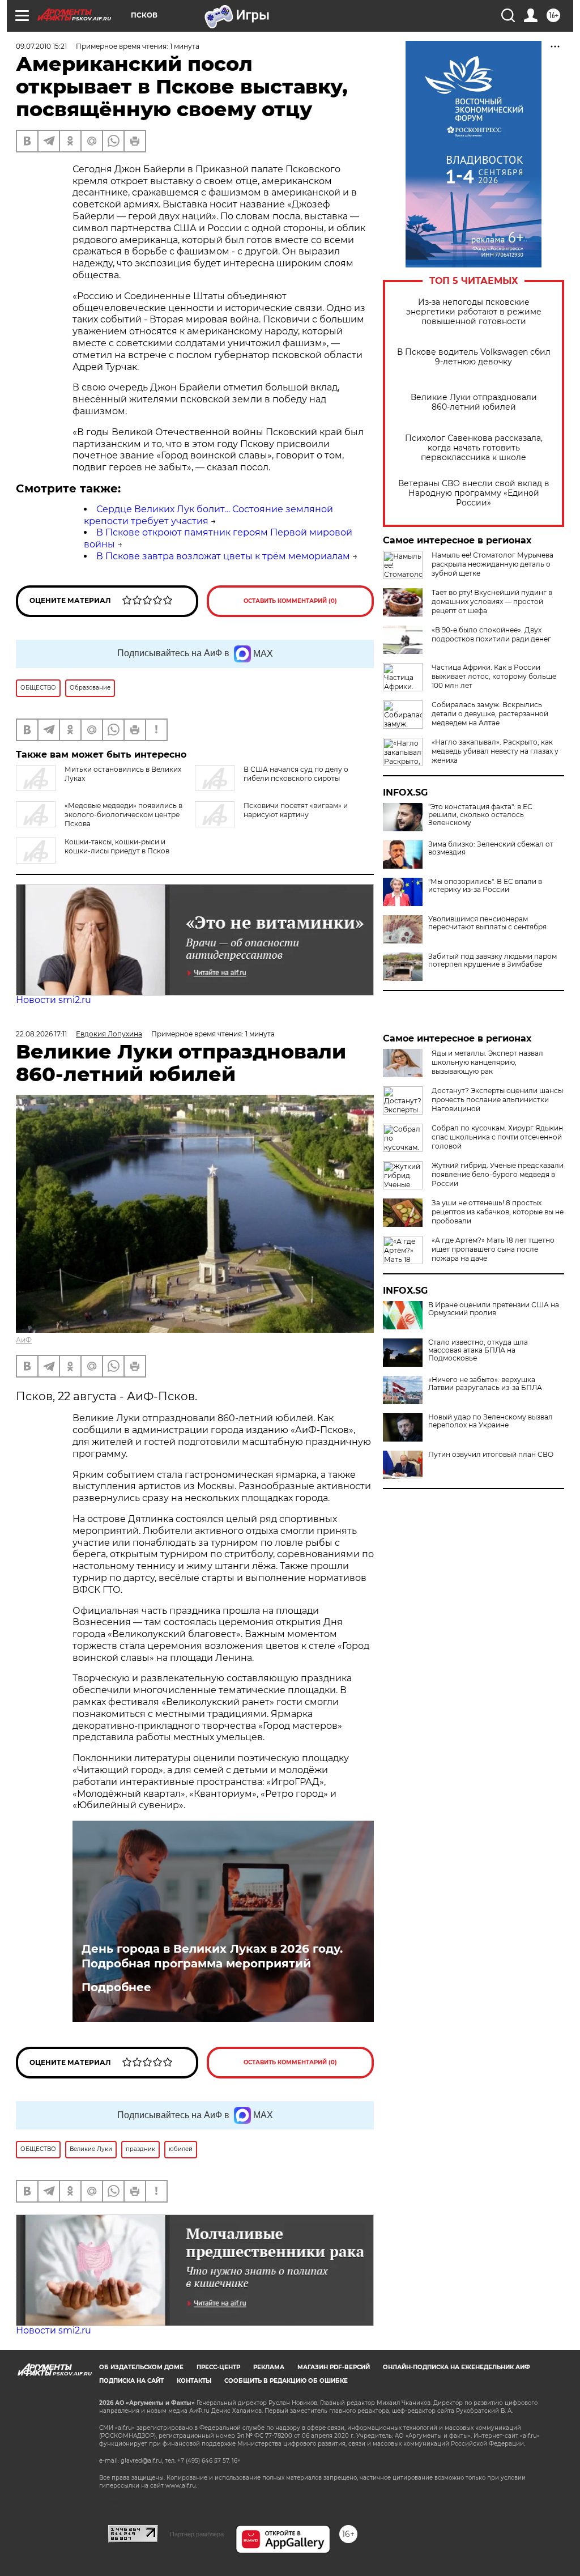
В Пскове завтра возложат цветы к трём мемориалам (223, 556)
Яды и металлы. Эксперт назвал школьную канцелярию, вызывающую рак (487, 1062)
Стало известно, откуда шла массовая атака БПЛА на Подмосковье (478, 1350)
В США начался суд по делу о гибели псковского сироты (296, 774)
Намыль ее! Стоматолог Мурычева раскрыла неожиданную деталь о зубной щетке (492, 564)
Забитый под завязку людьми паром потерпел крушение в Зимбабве (492, 960)
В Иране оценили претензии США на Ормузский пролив (494, 1309)
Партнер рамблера (197, 2534)
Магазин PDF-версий (334, 2367)
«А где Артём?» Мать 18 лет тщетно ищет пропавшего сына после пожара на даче (493, 1249)
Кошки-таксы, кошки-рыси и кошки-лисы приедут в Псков (117, 846)
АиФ (24, 1340)
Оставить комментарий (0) (290, 601)
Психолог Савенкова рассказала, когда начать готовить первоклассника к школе (474, 448)
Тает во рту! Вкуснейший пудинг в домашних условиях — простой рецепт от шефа (492, 602)
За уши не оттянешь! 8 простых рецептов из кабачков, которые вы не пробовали (498, 1212)
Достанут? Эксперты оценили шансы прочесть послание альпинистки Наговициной (497, 1100)
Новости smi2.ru (54, 1000)
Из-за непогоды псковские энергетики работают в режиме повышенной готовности (474, 312)
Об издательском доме (141, 2367)
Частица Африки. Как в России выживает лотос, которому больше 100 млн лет (494, 676)
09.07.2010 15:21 (41, 46)
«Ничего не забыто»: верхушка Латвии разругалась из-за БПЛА (485, 1384)
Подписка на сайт (131, 2381)
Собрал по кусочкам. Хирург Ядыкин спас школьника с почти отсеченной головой (497, 1137)
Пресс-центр (218, 2367)
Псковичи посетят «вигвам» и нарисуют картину (296, 810)
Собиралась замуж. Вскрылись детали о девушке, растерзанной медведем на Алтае (490, 714)
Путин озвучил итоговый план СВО (491, 1455)
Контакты (194, 2381)
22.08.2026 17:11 (41, 1034)
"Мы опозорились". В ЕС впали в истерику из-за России (485, 886)
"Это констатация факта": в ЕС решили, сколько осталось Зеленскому (480, 815)
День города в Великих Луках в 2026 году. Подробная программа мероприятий (212, 1956)
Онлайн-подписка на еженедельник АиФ (457, 2367)
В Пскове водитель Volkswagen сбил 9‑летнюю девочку (474, 357)
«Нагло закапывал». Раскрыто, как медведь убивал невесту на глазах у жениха (495, 751)
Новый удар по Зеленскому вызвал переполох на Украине (491, 1421)
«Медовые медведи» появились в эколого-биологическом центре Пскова (123, 815)
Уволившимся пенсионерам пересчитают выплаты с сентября (487, 923)
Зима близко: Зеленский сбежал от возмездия (491, 848)
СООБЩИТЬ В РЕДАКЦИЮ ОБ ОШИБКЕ (286, 2381)
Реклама (269, 2367)
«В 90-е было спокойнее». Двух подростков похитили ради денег (491, 634)
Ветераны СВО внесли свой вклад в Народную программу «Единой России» (474, 493)
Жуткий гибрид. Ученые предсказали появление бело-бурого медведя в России (498, 1174)
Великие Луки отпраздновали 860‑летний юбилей (474, 402)
